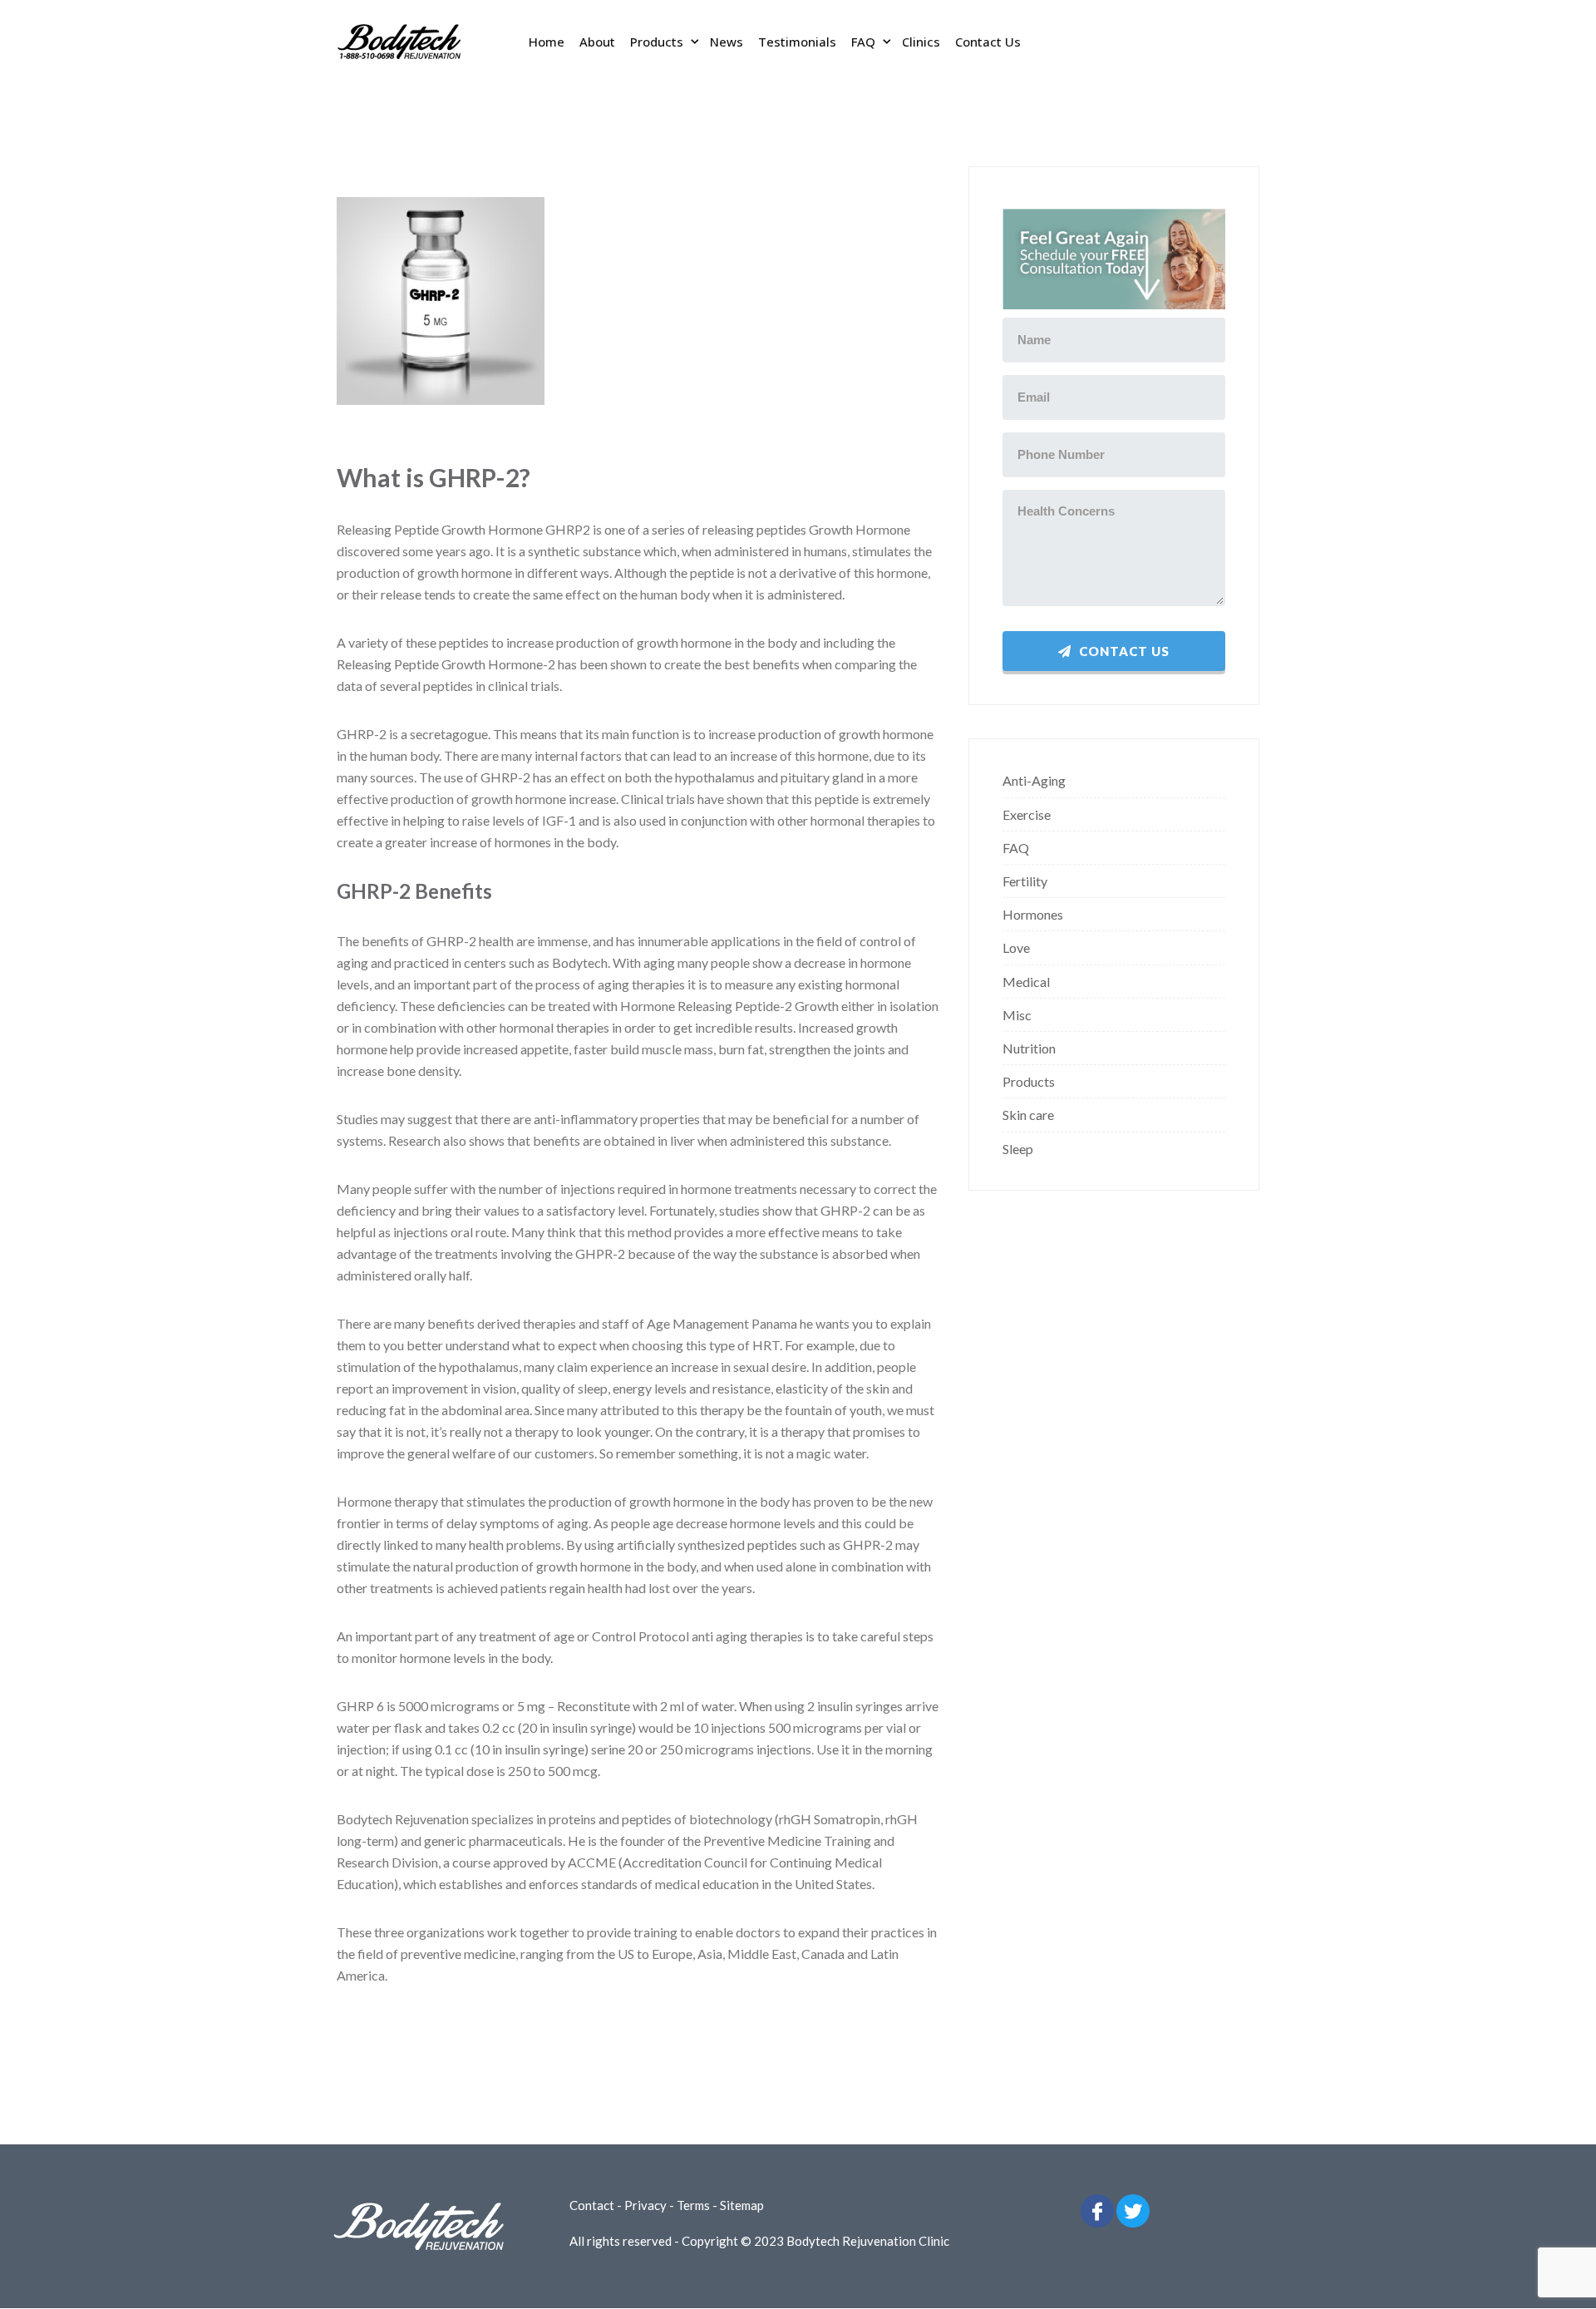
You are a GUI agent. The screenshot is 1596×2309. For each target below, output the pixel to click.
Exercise (1027, 814)
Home (547, 42)
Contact (592, 2205)
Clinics (921, 42)
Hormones (1033, 914)
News (727, 42)
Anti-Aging (1034, 780)
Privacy (645, 2205)
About (597, 42)
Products (657, 42)
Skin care (1028, 1115)
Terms (693, 2205)
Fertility (1025, 881)
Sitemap (742, 2205)
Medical (1026, 982)
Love (1016, 947)
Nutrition (1029, 1048)
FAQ (863, 42)
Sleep (1018, 1149)
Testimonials (797, 42)
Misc (1017, 1015)
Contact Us (988, 42)
